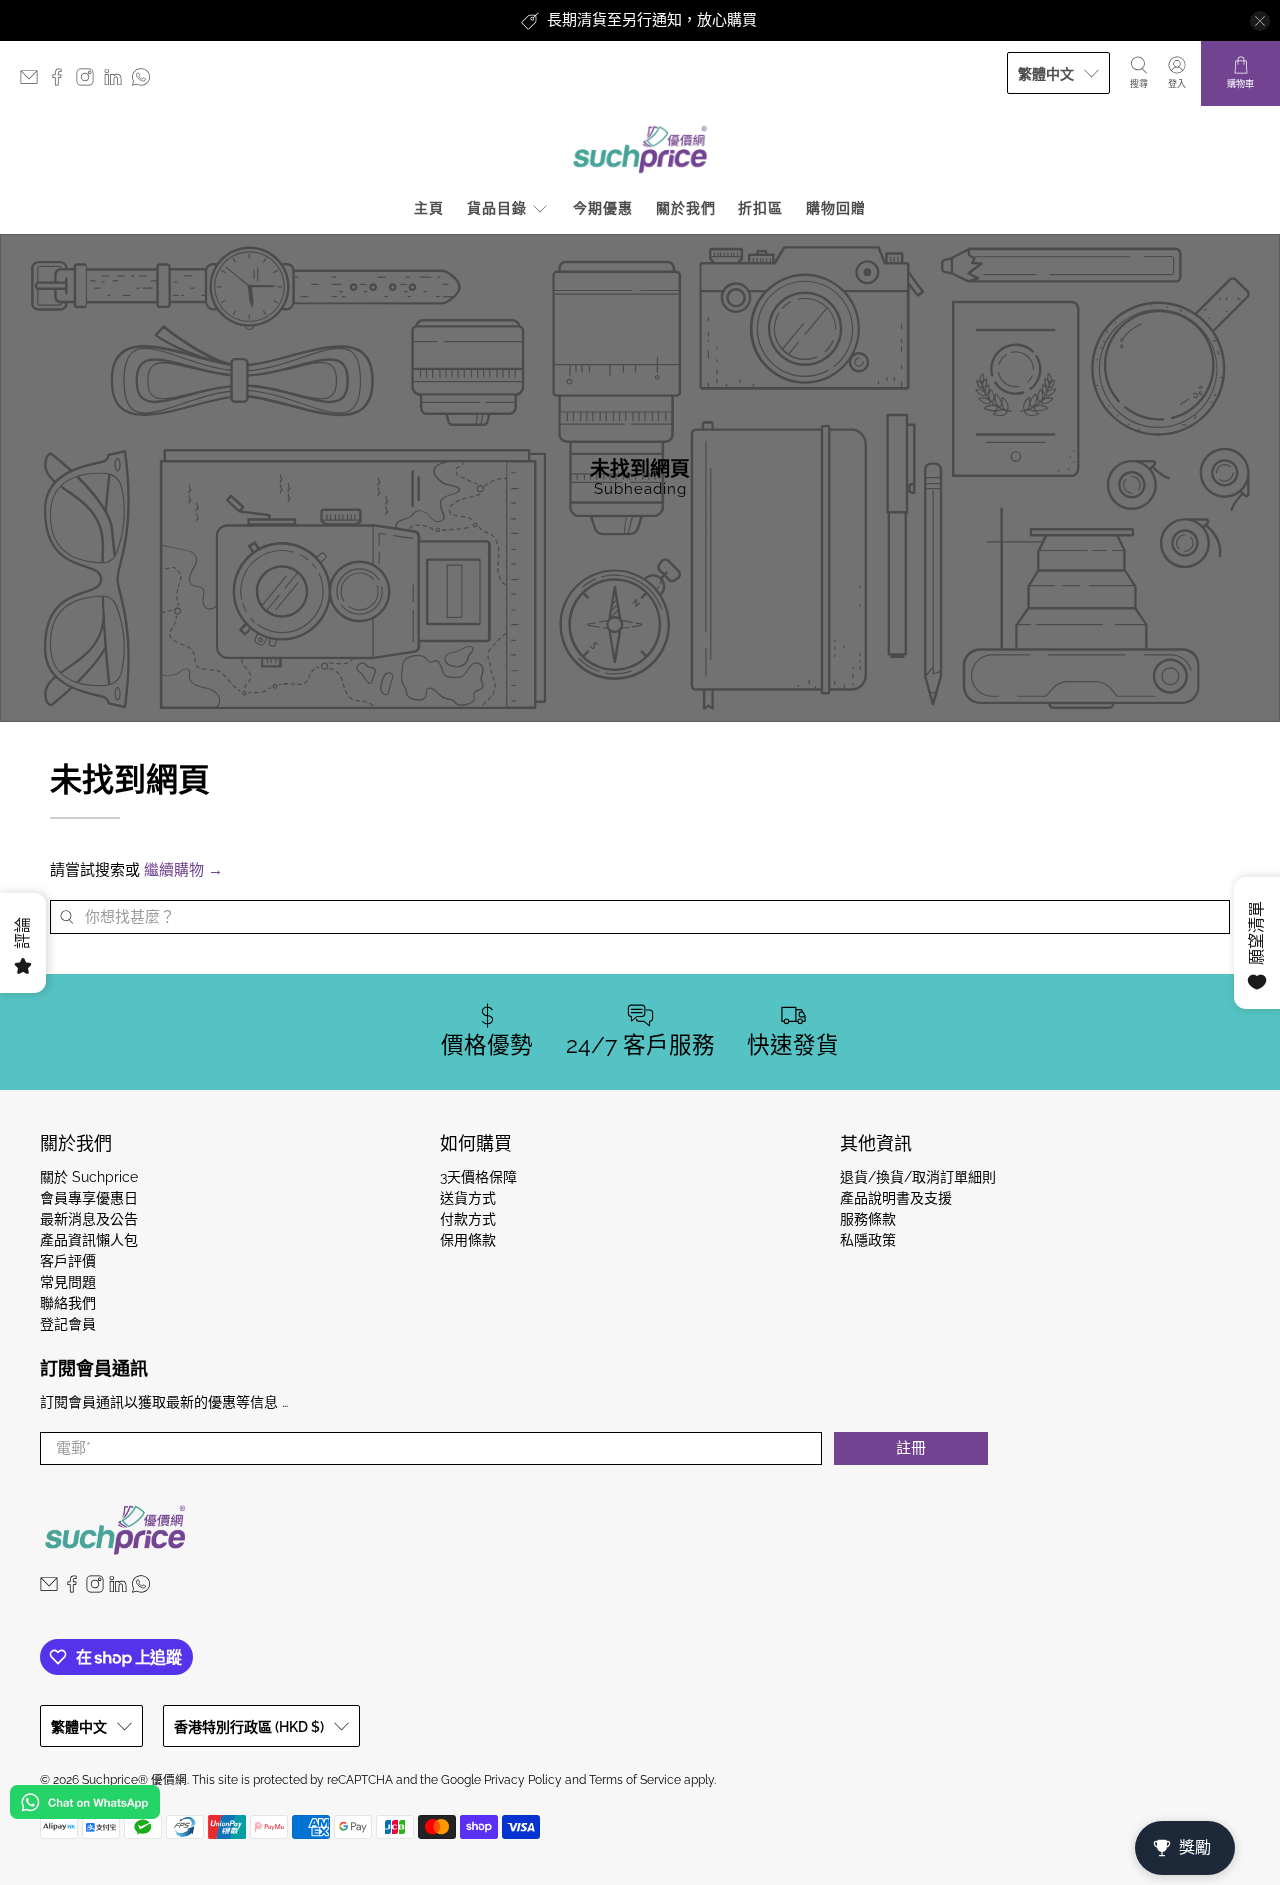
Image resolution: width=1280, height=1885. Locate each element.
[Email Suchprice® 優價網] (34, 81)
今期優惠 (603, 208)
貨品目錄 (497, 208)
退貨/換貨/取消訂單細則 (918, 1177)
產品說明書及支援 (896, 1198)
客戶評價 (68, 1261)
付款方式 (468, 1219)
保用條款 (468, 1240)
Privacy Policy (523, 1780)
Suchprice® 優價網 (134, 1780)
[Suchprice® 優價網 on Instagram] (90, 81)
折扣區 (760, 208)
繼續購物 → (183, 870)
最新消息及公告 (89, 1219)
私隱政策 (868, 1240)
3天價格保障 (478, 1177)
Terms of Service (635, 1780)
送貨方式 (468, 1198)
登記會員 (68, 1324)
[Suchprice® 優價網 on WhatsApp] (146, 81)
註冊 (911, 1448)
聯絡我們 (68, 1303)
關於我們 (686, 208)
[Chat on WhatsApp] (85, 1805)
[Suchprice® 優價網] (640, 149)
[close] (1260, 21)
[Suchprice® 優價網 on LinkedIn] (118, 81)
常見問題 (68, 1282)
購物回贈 (836, 208)
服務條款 (868, 1219)
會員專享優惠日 (89, 1198)
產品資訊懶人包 (89, 1240)
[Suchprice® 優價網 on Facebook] (62, 81)
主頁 (429, 208)
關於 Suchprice (89, 1177)
